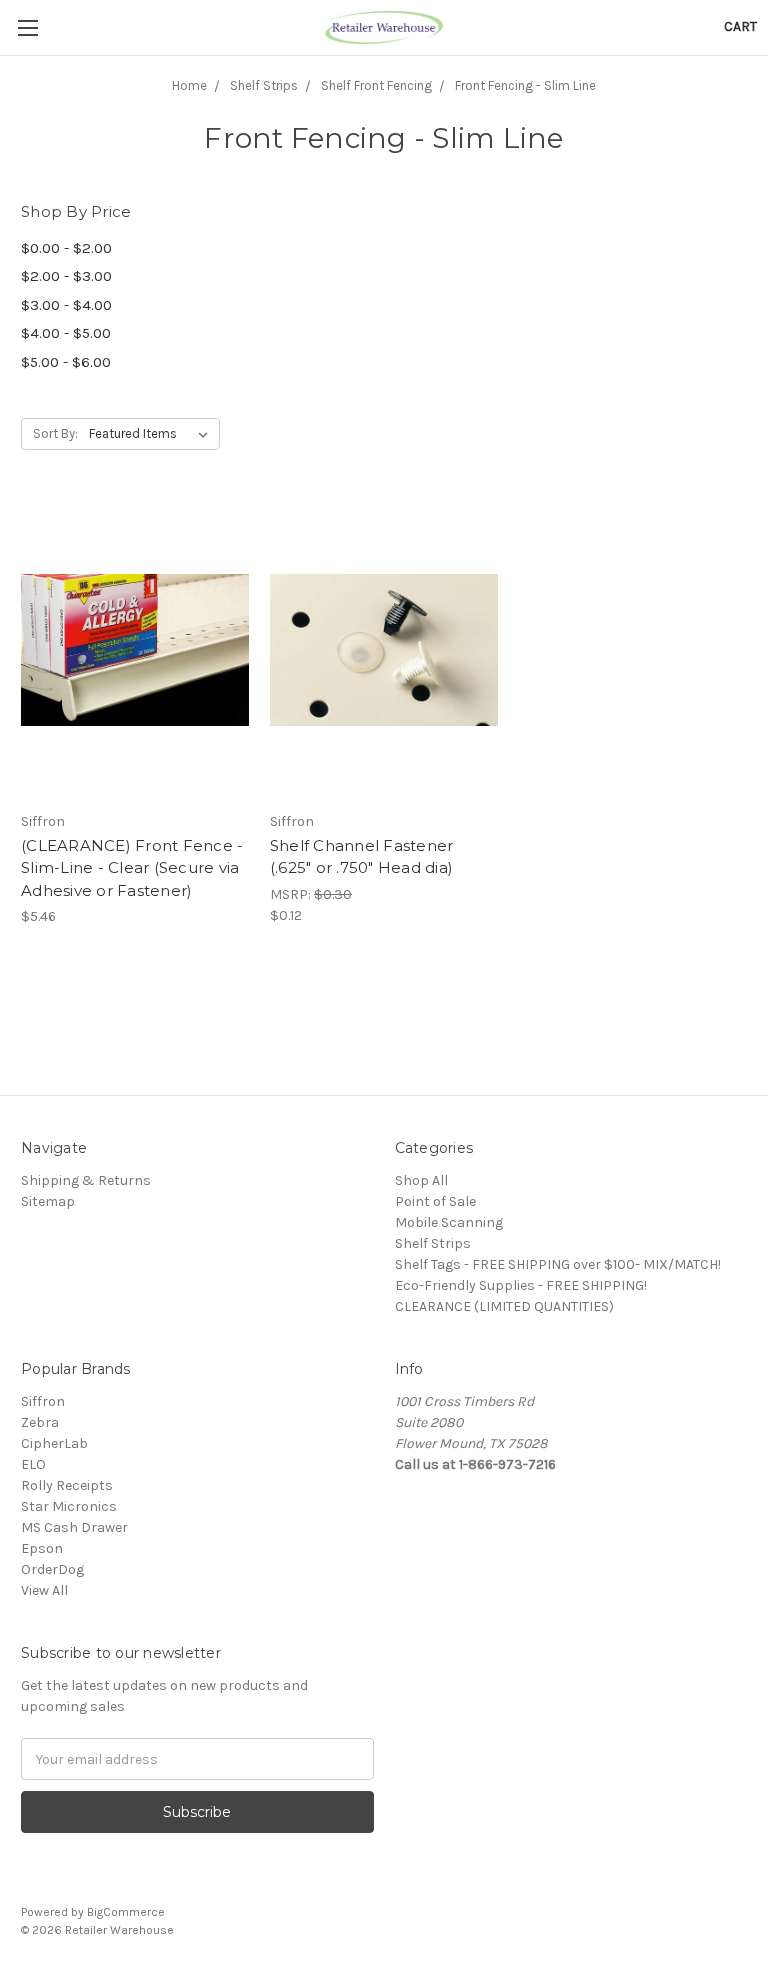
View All (44, 1590)
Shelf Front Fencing (376, 85)
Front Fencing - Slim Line (525, 85)
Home (189, 85)
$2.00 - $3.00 (66, 276)
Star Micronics (69, 1506)
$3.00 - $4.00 (66, 305)
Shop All (421, 1180)
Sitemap (48, 1201)
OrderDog (52, 1569)
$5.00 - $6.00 (66, 362)
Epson (42, 1548)
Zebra (40, 1422)
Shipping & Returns (86, 1180)
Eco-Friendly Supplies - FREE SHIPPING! (521, 1285)
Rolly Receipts (67, 1485)
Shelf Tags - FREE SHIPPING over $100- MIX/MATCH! (558, 1264)
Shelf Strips (264, 85)
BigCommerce (126, 1912)
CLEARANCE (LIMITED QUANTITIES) (504, 1306)
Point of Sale (435, 1201)
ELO (33, 1464)
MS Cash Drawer (74, 1527)
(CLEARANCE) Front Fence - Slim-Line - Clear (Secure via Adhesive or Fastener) (132, 868)
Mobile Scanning (449, 1222)
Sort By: (55, 433)
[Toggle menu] (27, 27)
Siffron (43, 1401)
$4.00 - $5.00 (66, 333)
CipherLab (54, 1443)
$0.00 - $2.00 (66, 248)
